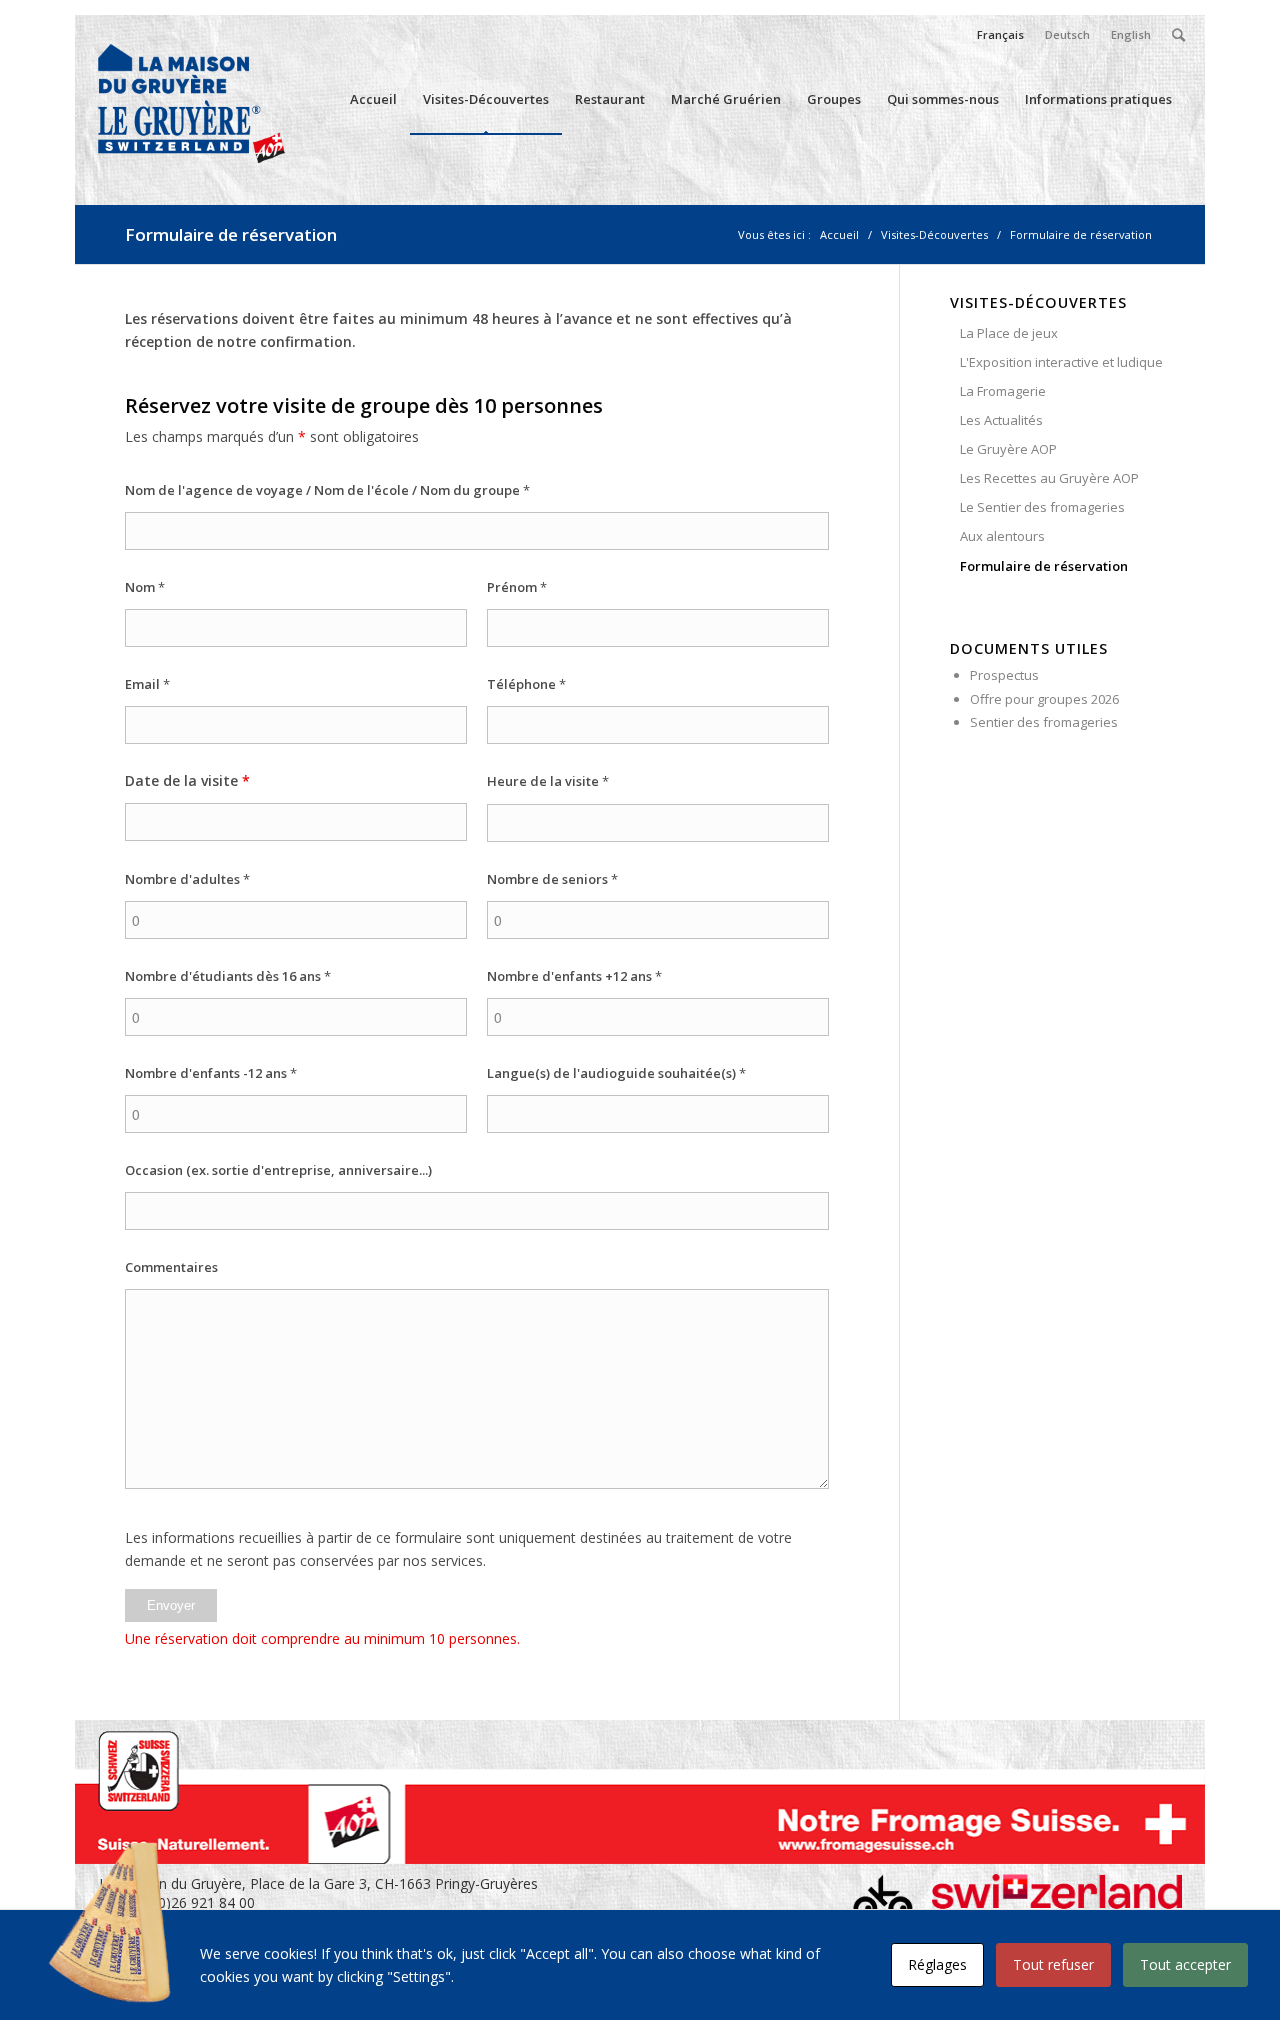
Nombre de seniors (552, 879)
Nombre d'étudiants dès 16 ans (228, 976)
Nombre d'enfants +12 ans (574, 976)
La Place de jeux (1009, 333)
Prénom (517, 587)
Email (147, 684)
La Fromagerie (1003, 391)
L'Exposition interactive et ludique (1061, 362)
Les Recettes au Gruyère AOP (1049, 478)
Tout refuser (1053, 1964)
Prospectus (1004, 675)
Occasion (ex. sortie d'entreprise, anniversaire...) (278, 1170)
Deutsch (1067, 34)
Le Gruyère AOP (1008, 449)
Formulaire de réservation (231, 234)
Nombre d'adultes (187, 879)
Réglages (937, 1964)
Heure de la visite (548, 781)
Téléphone (526, 684)
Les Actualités (1001, 420)
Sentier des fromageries (1044, 722)
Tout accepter (1185, 1964)
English (1131, 34)
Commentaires (171, 1267)
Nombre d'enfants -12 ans (211, 1073)
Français (1000, 34)
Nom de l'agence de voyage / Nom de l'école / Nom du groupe (327, 490)
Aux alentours (1002, 536)
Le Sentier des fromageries (1042, 507)
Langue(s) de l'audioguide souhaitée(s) (616, 1073)
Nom (145, 587)
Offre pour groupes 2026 (1044, 699)
